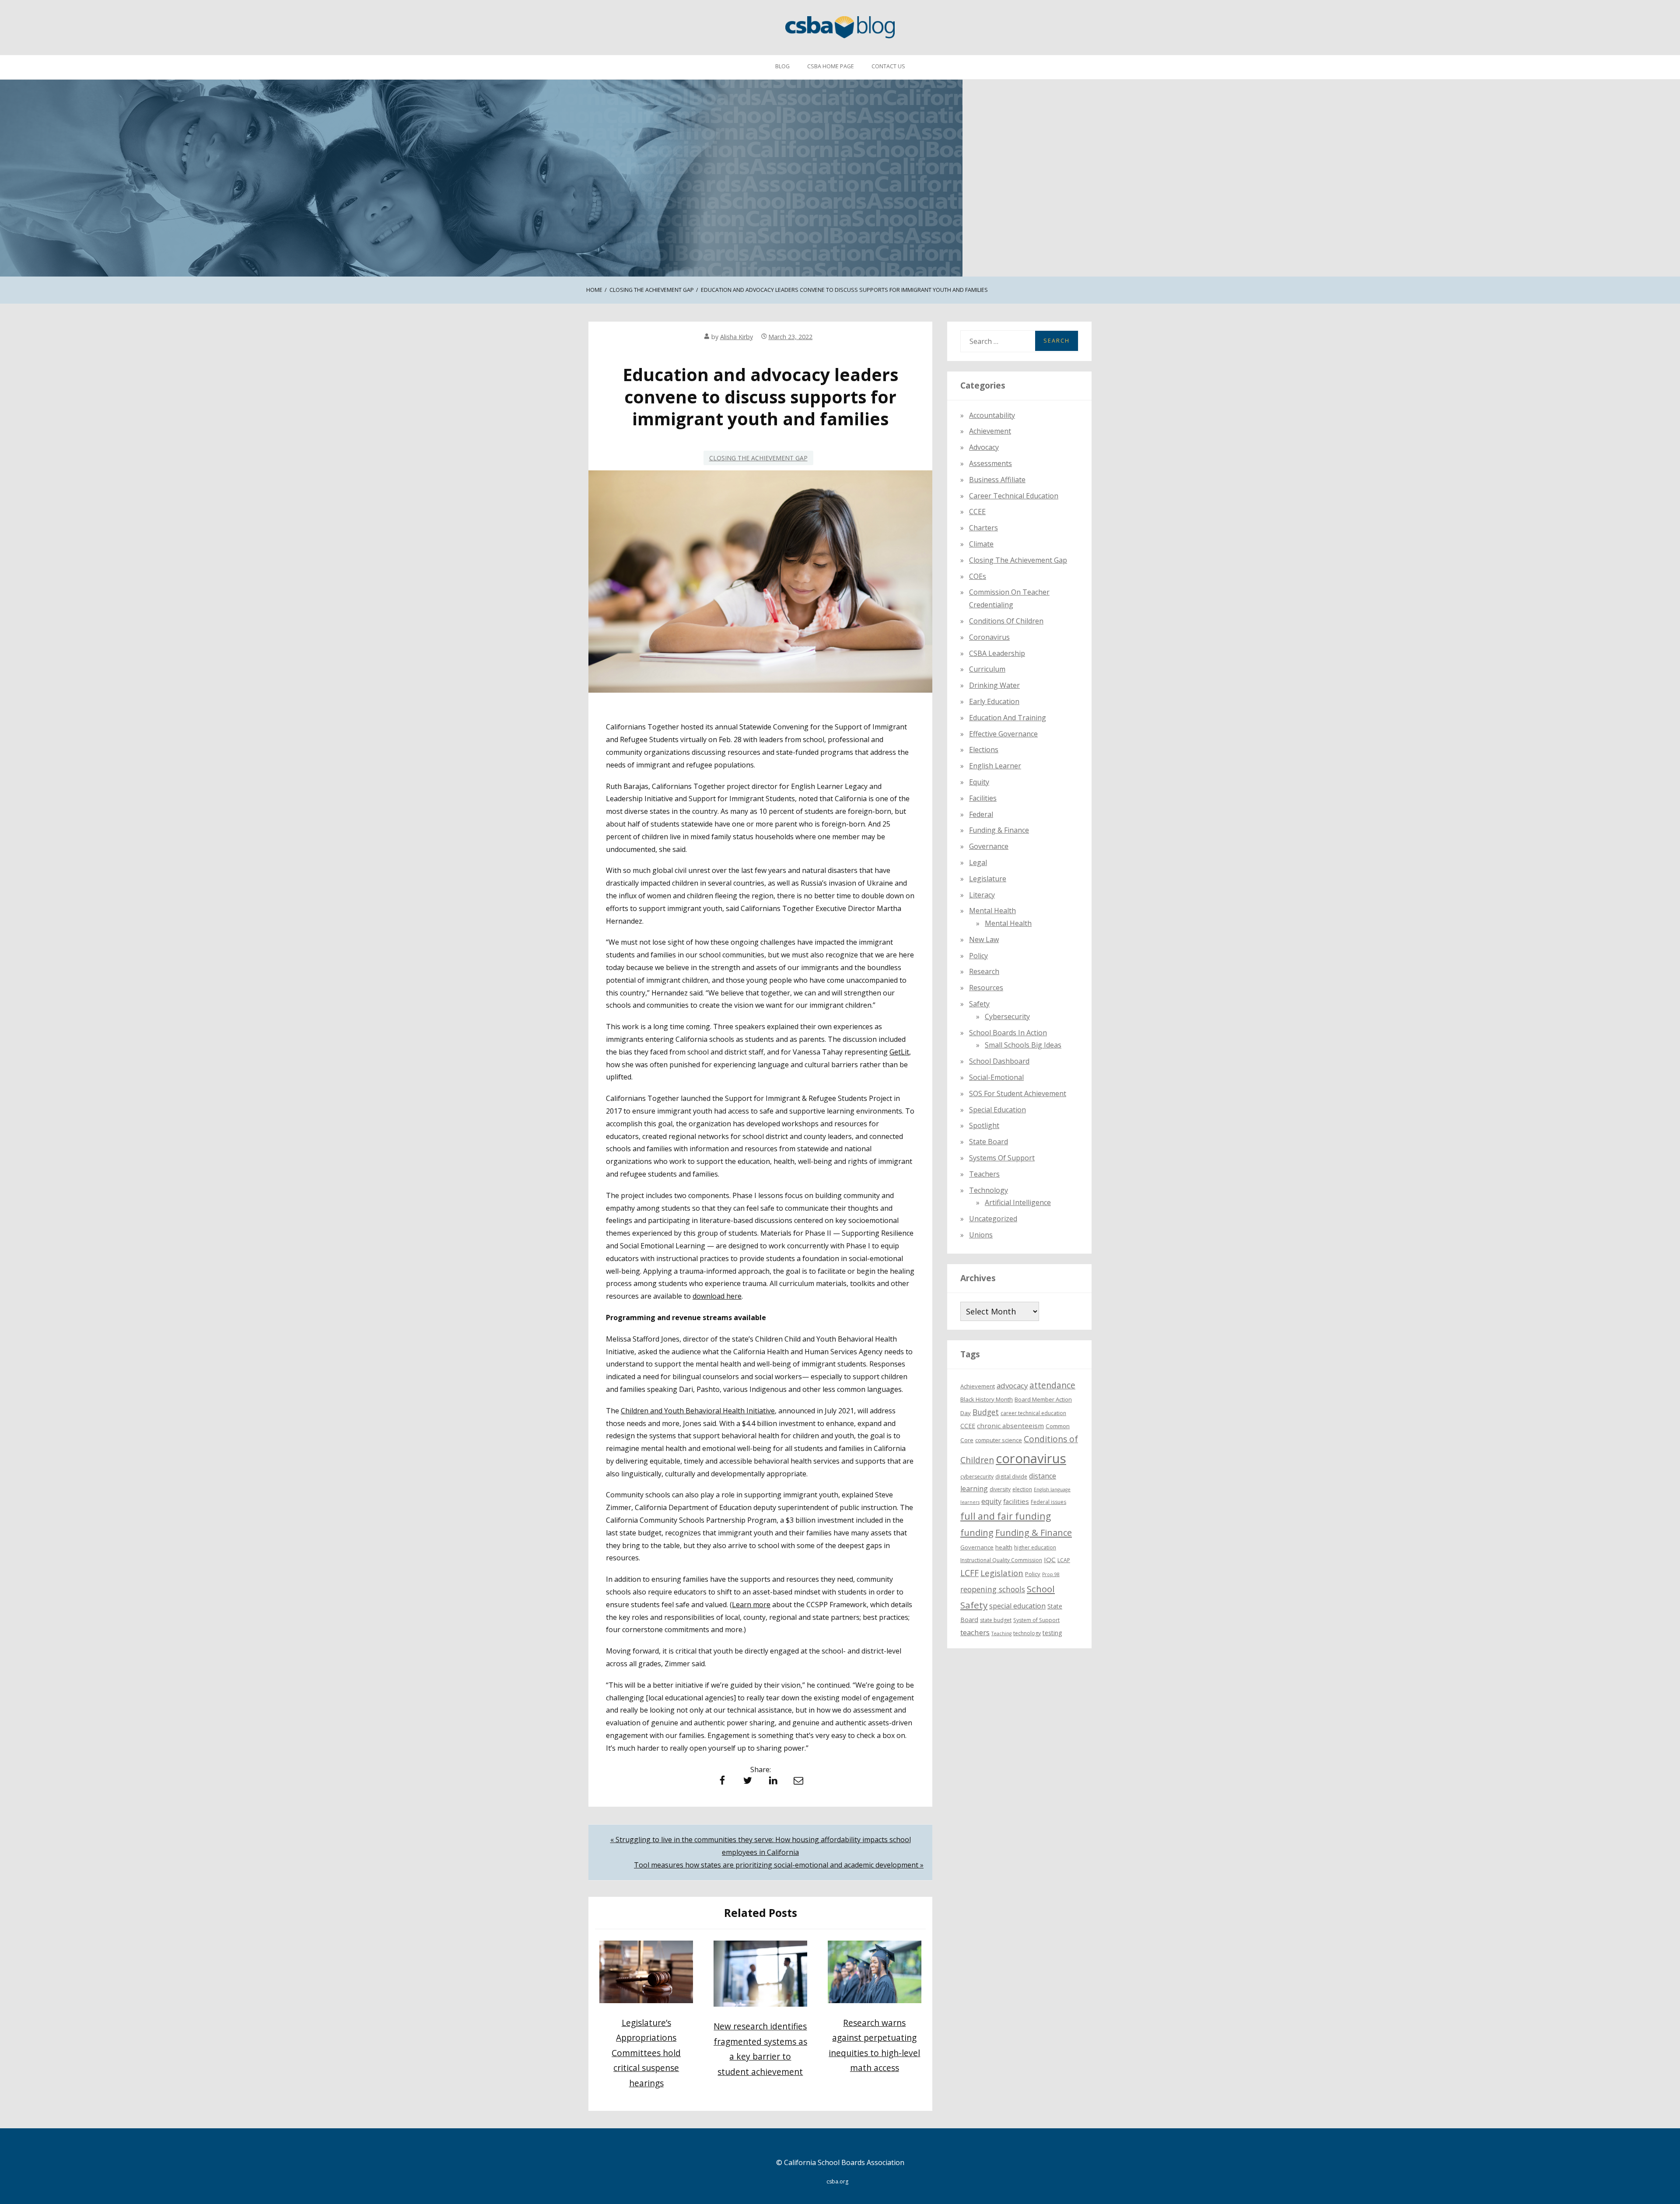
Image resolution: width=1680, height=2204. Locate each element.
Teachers (984, 1174)
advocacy (1012, 1386)
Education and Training (1008, 718)
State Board (989, 1142)
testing (1052, 1633)
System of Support (1036, 1621)
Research (984, 972)
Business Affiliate (997, 480)
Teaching (1001, 1634)
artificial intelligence (1018, 1203)
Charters (983, 528)
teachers (975, 1633)
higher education (1035, 1547)
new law (984, 939)
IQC (1050, 1559)
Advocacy (984, 448)
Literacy (982, 895)
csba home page (831, 66)
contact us (888, 66)
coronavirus (1031, 1458)
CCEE (977, 512)
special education (1017, 1606)
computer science (999, 1440)
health (1004, 1547)
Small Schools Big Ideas (1023, 1045)
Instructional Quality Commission (1001, 1560)
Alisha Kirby (737, 337)
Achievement (990, 431)
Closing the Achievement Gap (758, 458)
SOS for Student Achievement (1018, 1093)
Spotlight (984, 1126)
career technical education (1033, 1413)
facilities (983, 798)
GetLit (899, 1052)
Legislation (1002, 1573)
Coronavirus (989, 637)
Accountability (992, 415)
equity (979, 782)
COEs (978, 576)
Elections (984, 750)
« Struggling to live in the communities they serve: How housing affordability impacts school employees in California (761, 1846)
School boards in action (1008, 1033)
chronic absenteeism (1010, 1426)
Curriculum (987, 669)
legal (978, 862)
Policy (978, 956)
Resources (986, 988)
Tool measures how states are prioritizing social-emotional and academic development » (779, 1865)
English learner (995, 766)
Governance (989, 847)
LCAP (1064, 1560)
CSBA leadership (997, 653)
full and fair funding (1006, 1516)
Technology (989, 1190)
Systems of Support (1002, 1158)
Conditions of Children (1006, 621)
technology (1027, 1634)
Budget (986, 1412)
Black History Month (987, 1400)
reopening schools (993, 1589)
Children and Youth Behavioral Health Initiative (698, 1411)
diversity (1000, 1490)
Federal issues (1048, 1502)
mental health (992, 911)
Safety (979, 1004)
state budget (996, 1621)
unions (981, 1235)
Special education (997, 1110)
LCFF (969, 1573)
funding (977, 1533)
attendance (1052, 1385)
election (1022, 1490)
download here (717, 1296)
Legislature (988, 879)
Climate (981, 544)
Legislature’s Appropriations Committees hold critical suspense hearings (646, 2053)
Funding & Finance (999, 830)
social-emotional (996, 1078)
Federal (981, 814)
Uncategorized (993, 1219)
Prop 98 (1051, 1575)
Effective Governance (1003, 734)
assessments (990, 463)
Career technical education (1014, 496)
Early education (994, 701)
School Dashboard (999, 1062)
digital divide (1011, 1477)
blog (782, 66)
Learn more (751, 1605)
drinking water (994, 686)
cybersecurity (1007, 1016)
